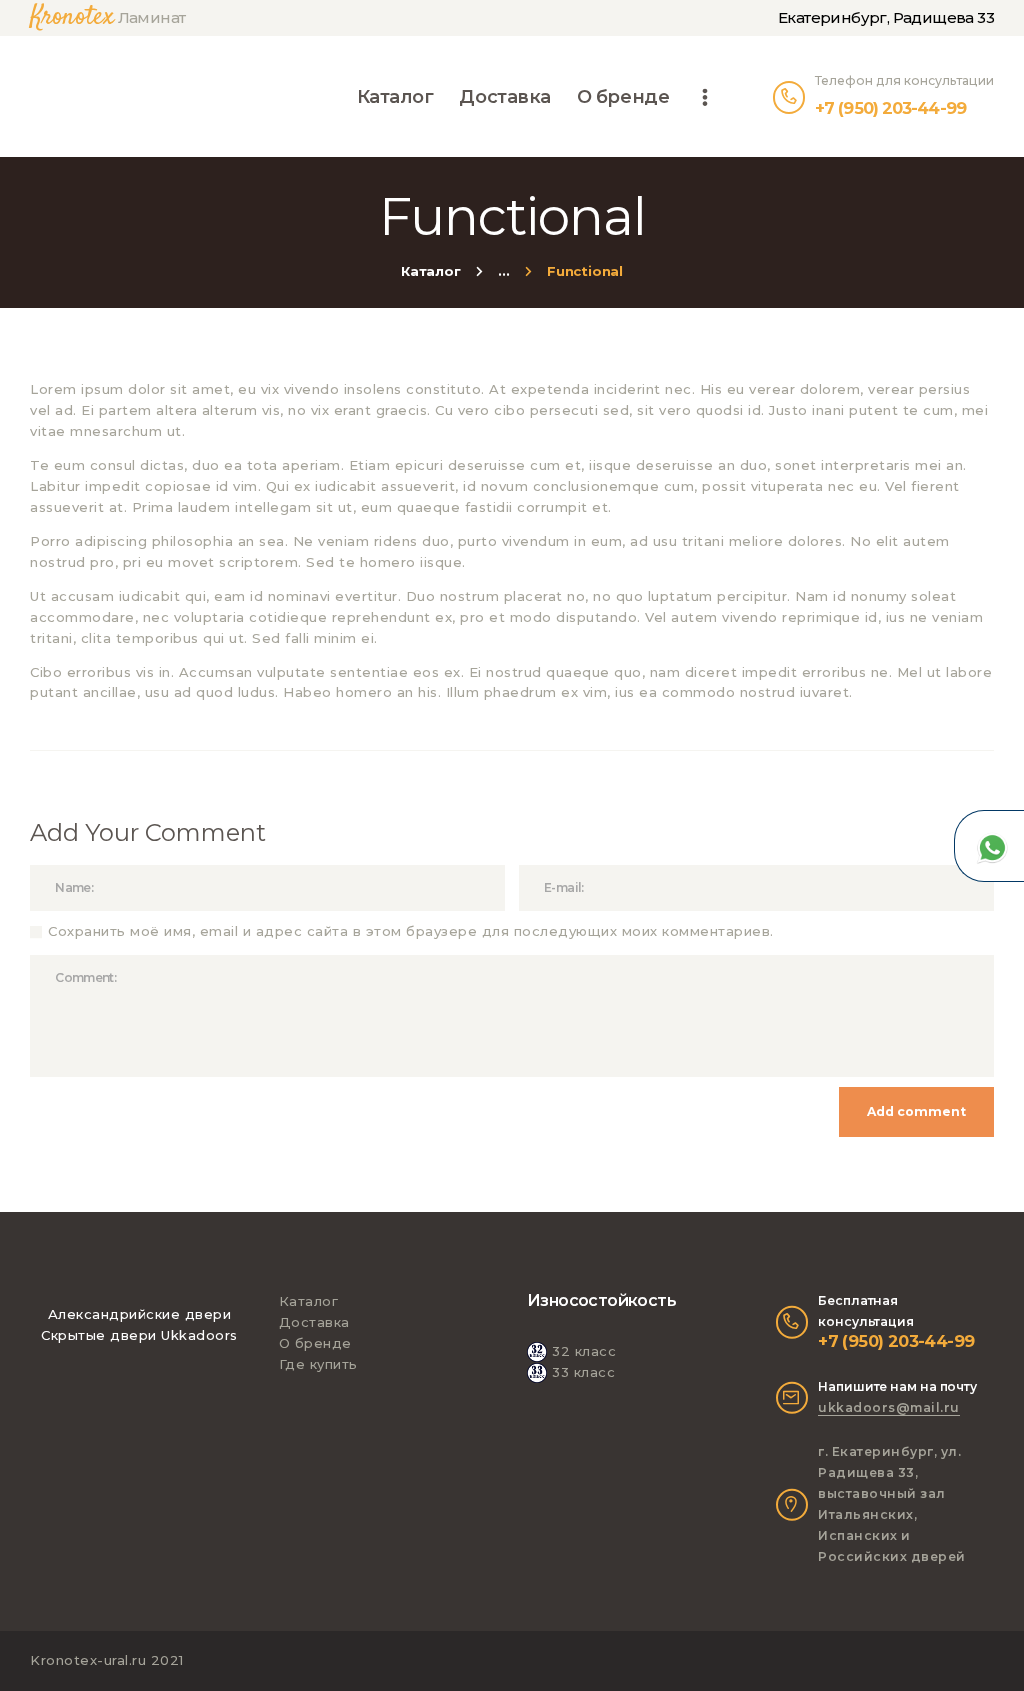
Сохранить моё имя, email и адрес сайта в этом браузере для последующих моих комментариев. (411, 931)
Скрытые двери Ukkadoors (139, 1335)
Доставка (314, 1322)
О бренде (315, 1343)
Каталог (431, 271)
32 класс (584, 1351)
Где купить (318, 1364)
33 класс (583, 1372)
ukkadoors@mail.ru (889, 1407)
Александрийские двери (140, 1314)
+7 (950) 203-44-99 (896, 1341)
